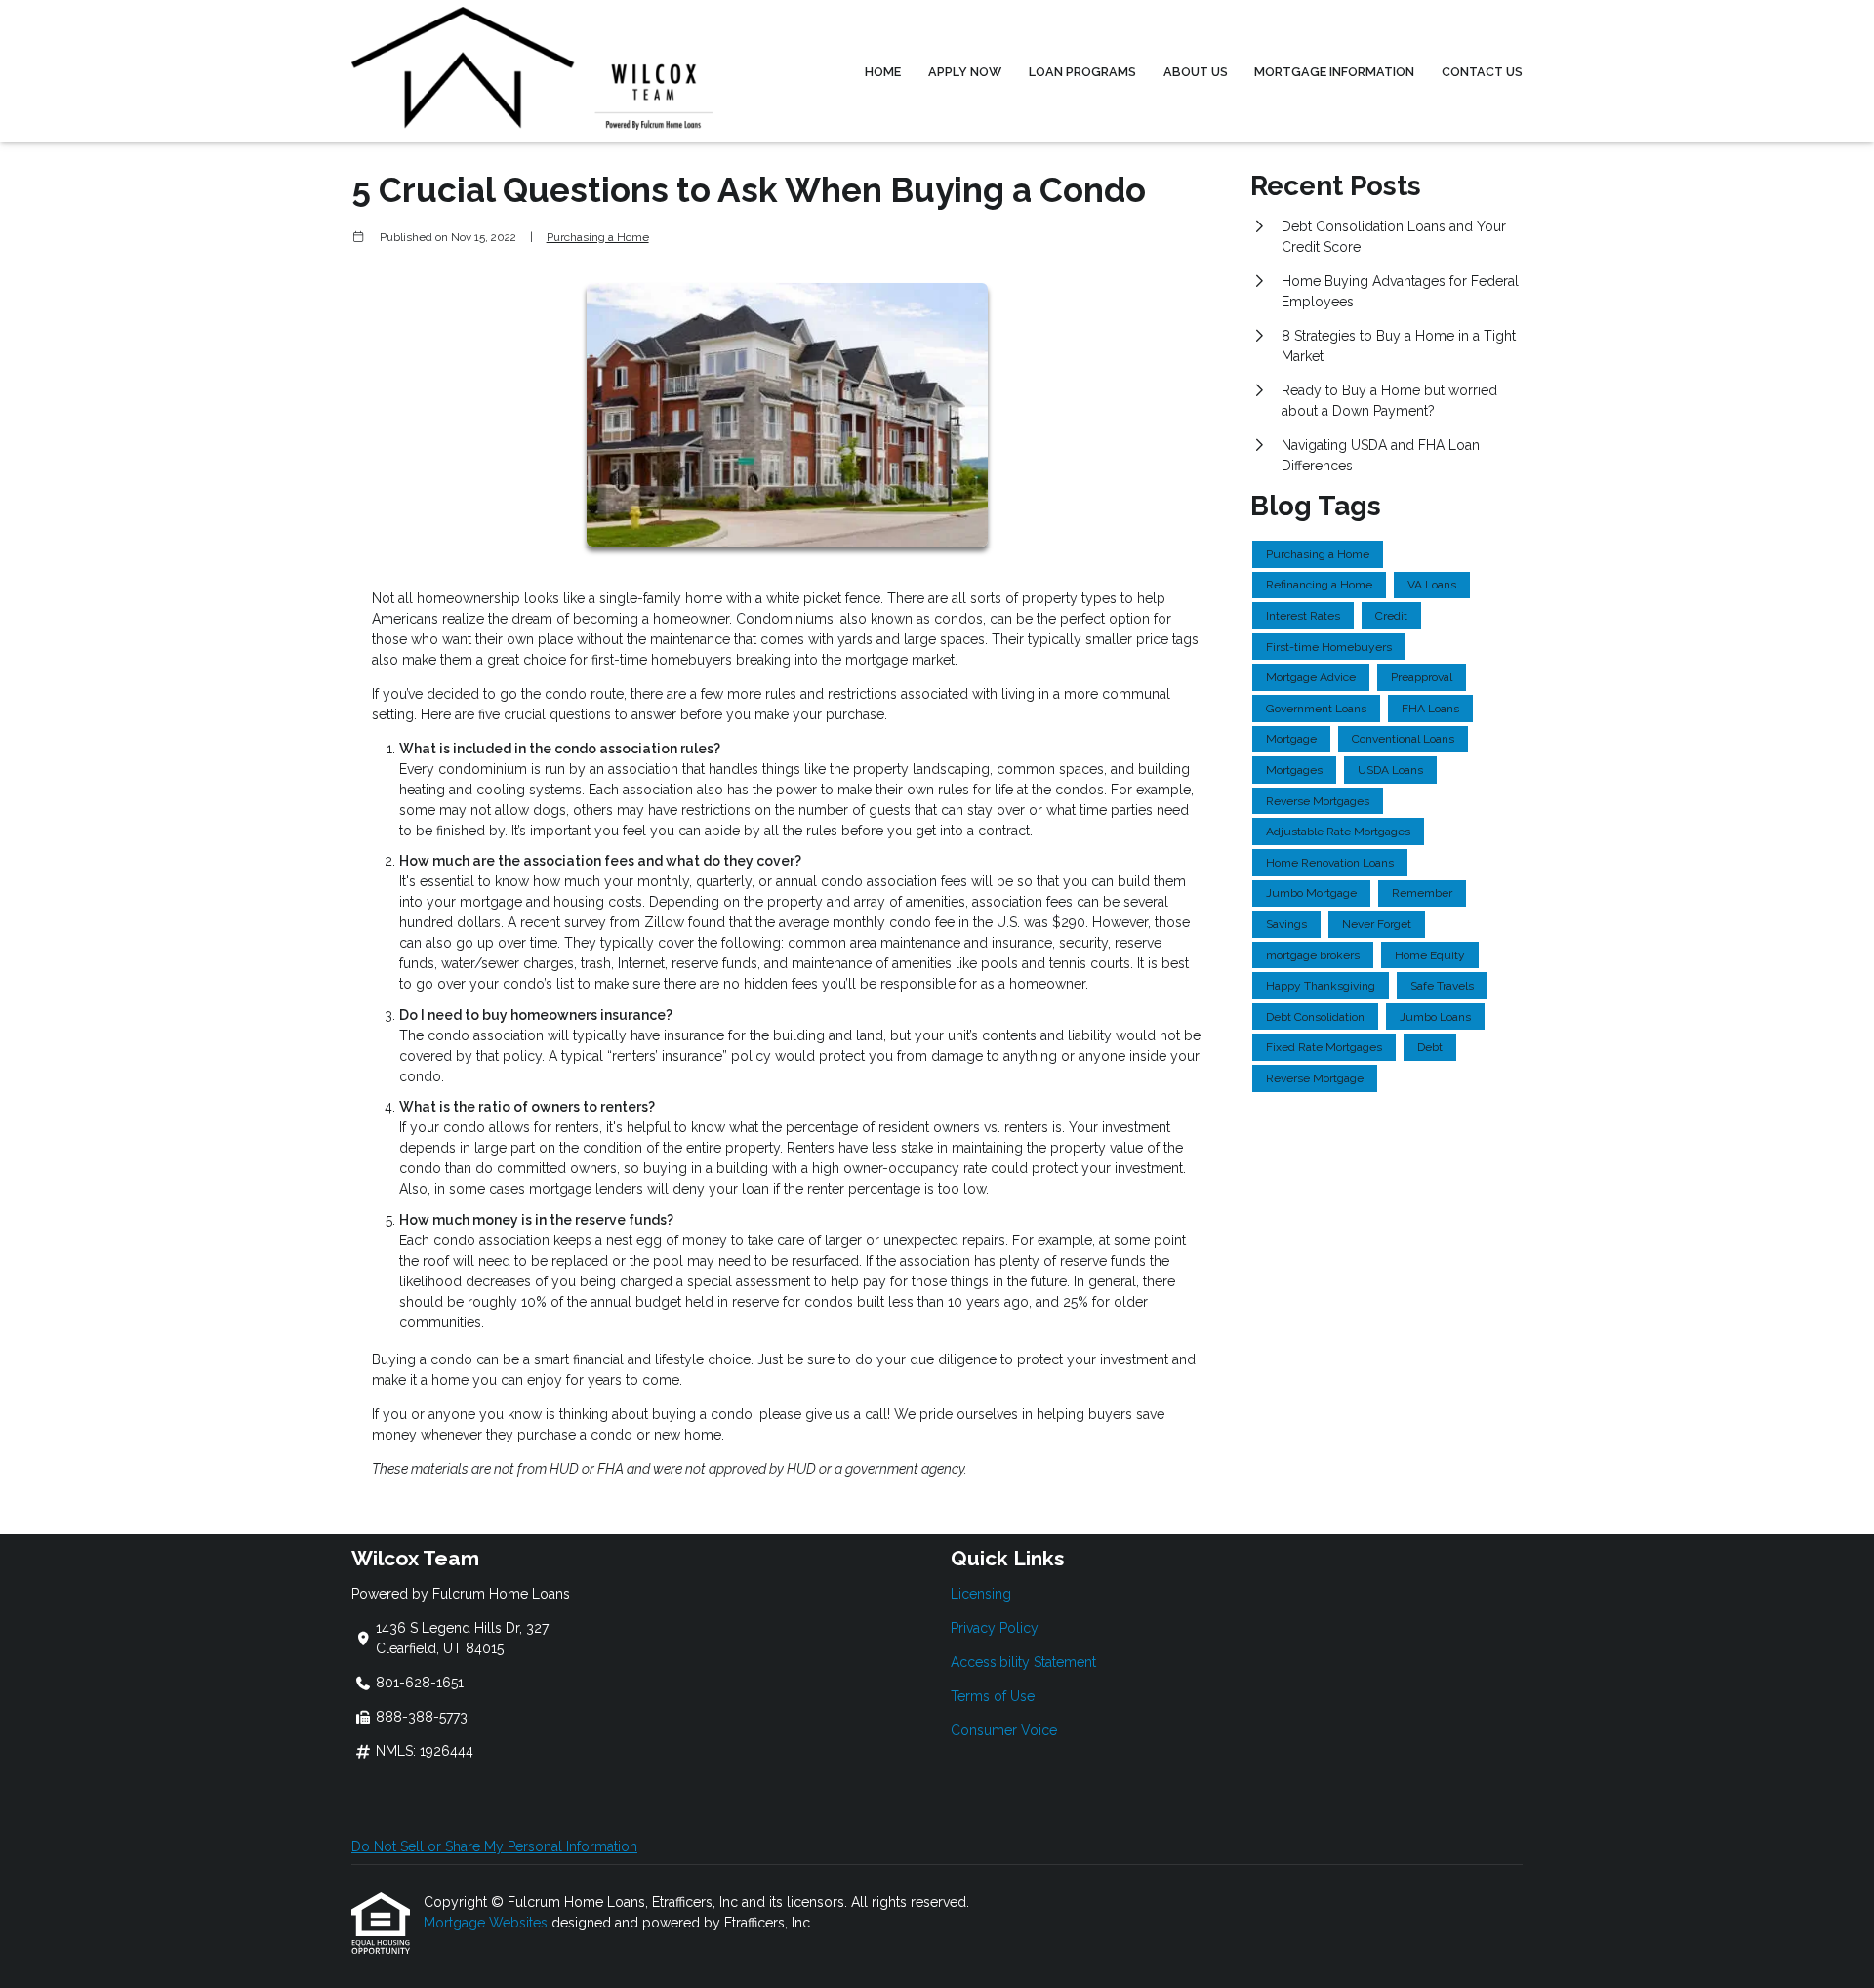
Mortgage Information (1334, 72)
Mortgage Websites (488, 1923)
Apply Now (965, 72)
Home (883, 72)
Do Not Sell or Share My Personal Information (494, 1846)
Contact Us (1482, 72)
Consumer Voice (1004, 1730)
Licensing (981, 1594)
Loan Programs (1082, 72)
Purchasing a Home (598, 237)
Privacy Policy (995, 1628)
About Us (1196, 72)
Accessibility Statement (1023, 1662)
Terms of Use (993, 1696)
